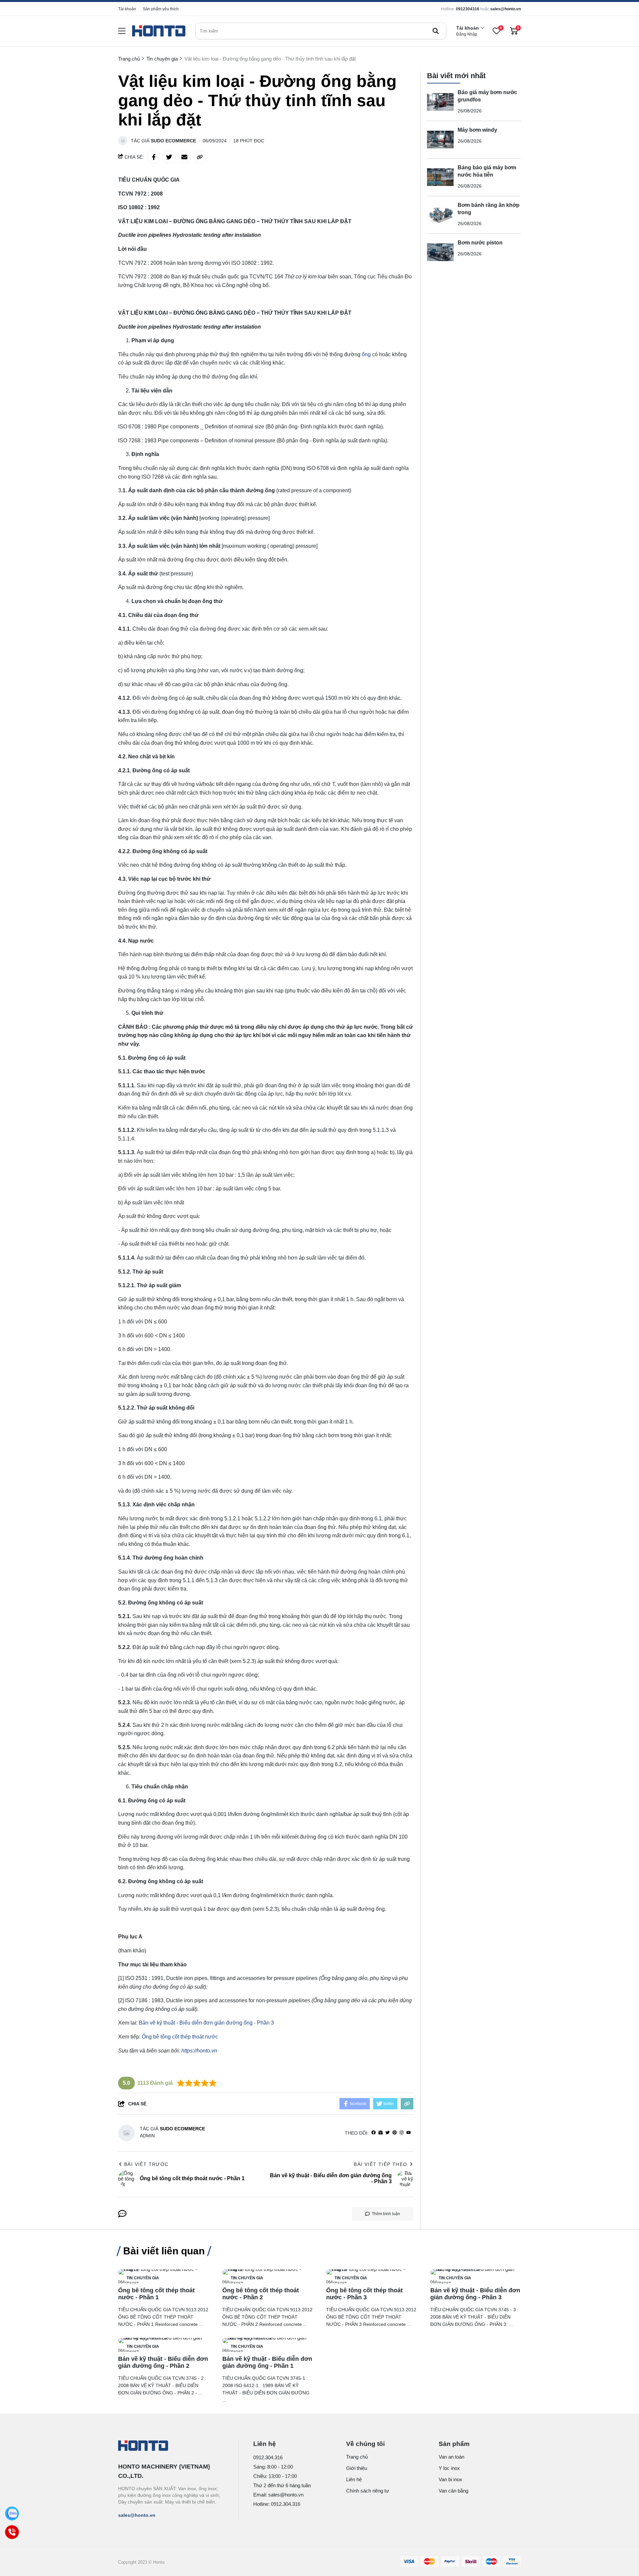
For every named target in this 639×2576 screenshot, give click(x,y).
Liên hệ (354, 2479)
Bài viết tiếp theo (380, 2164)
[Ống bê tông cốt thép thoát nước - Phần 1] (164, 2272)
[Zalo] (12, 2513)
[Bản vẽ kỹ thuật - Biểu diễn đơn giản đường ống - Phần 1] (268, 2341)
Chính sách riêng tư (368, 2491)
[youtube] (409, 2133)
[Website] (381, 2133)
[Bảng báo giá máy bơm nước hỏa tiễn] (440, 177)
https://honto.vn (199, 2051)
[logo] (159, 31)
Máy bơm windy (477, 130)
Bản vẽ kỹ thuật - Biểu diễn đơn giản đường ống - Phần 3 (206, 2023)
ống (366, 354)
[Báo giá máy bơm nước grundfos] (440, 102)
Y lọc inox (449, 2468)
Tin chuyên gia (143, 2278)
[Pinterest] (395, 2133)
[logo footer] (171, 2446)
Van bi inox (450, 2479)
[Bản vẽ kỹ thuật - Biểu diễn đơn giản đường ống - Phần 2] (164, 2341)
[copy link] (200, 157)
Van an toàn (451, 2457)
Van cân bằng (453, 2491)
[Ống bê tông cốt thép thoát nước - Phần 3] (372, 2272)
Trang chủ (357, 2457)
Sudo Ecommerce (173, 141)
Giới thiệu (357, 2468)
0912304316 (468, 9)
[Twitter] (388, 2133)
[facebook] (374, 2133)
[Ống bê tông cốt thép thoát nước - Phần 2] (268, 2272)
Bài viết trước (146, 2164)
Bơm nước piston (480, 243)
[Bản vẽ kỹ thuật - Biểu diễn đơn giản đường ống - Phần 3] (476, 2272)
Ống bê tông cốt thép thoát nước (180, 2037)
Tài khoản (127, 9)
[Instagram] (402, 2133)
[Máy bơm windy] (440, 140)
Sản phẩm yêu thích (161, 9)
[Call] (12, 2532)
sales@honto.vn (506, 9)
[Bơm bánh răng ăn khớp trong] (440, 215)
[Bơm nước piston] (440, 252)
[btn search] (436, 31)
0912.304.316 (268, 2457)
